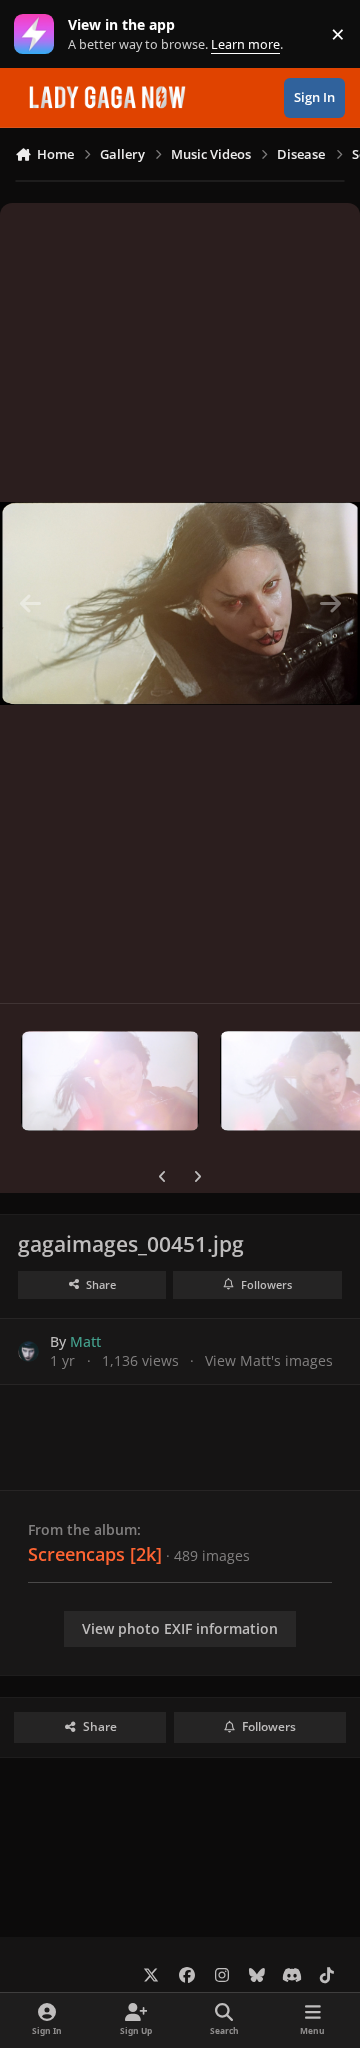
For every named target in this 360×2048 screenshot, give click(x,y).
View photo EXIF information (180, 1628)
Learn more (38, 34)
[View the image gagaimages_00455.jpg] (110, 1081)
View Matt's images (269, 1360)
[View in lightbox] (180, 603)
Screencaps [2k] (95, 1554)
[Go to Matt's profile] (28, 1351)
